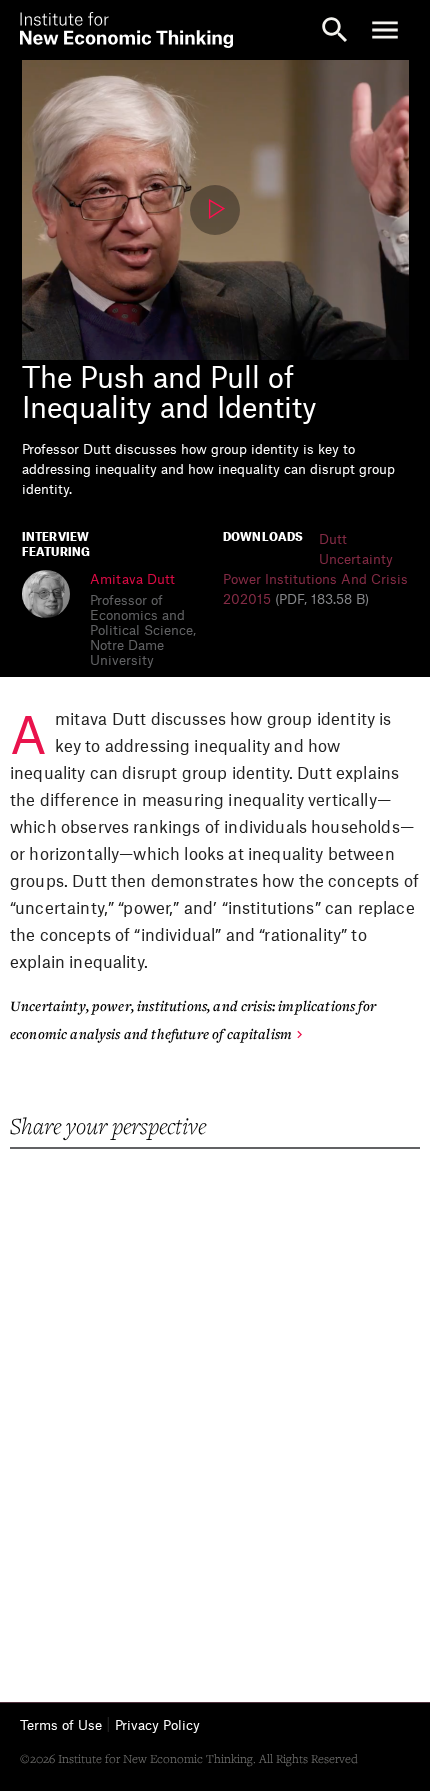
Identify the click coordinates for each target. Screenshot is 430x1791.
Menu (385, 30)
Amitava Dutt (132, 579)
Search (335, 30)
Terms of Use (61, 1725)
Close (45, 30)
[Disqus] (215, 1405)
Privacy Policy (157, 1725)
